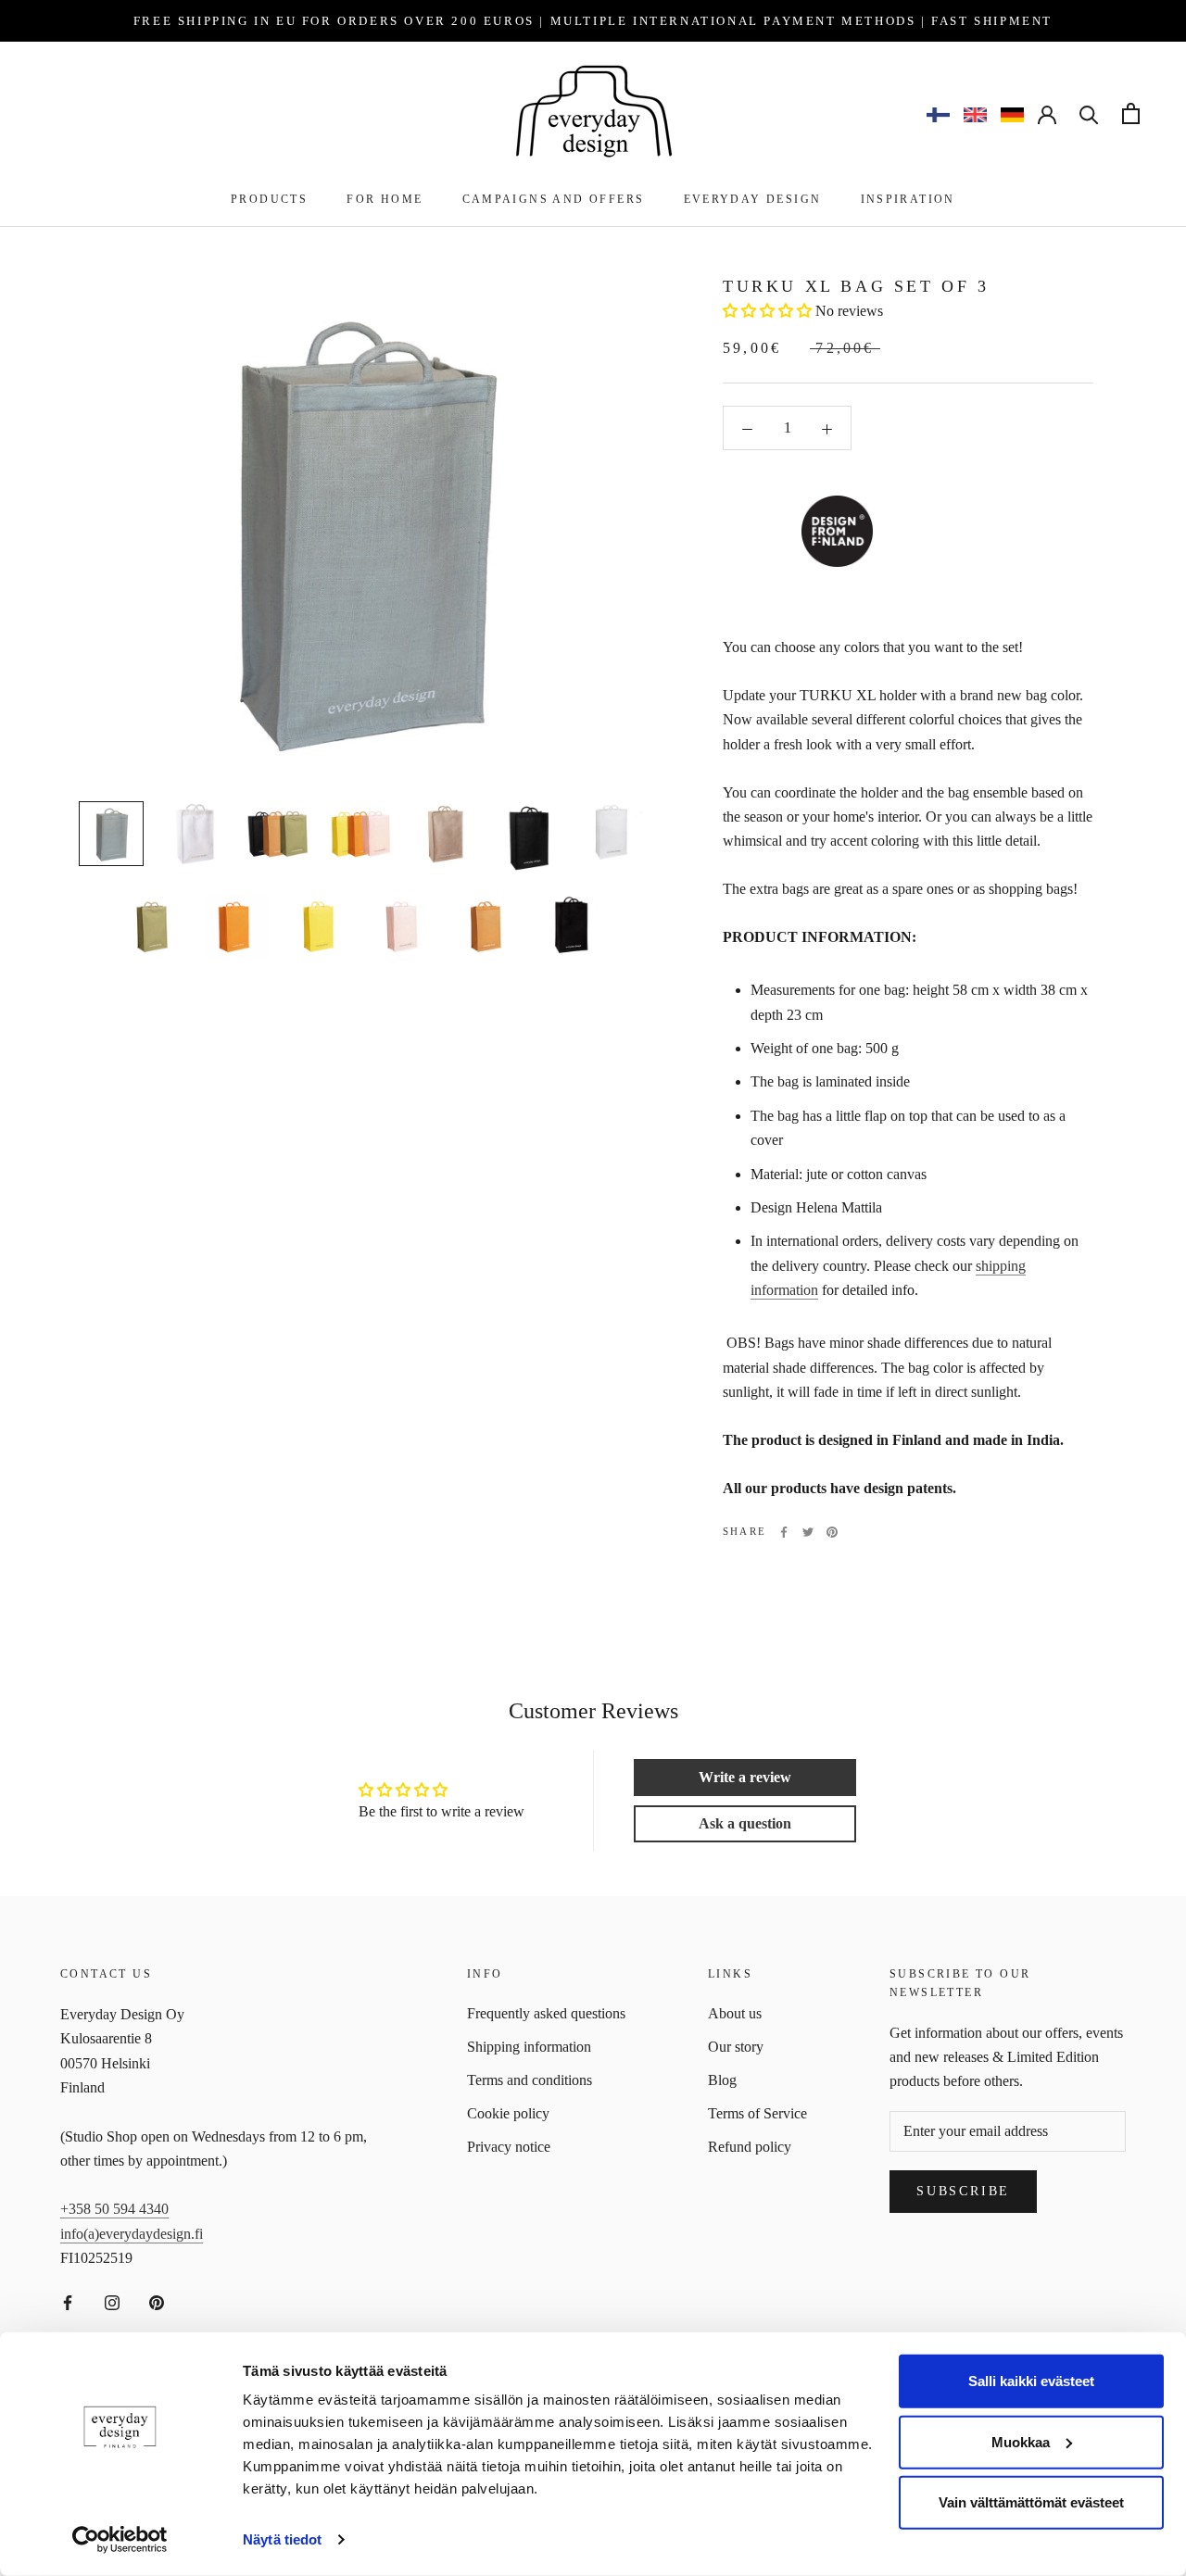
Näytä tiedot (282, 2539)
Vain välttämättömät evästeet (1031, 2502)
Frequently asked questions (546, 2013)
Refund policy (750, 2147)
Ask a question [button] (745, 1823)
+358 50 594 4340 (114, 2209)
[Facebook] (784, 1532)
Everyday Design (753, 199)
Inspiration (908, 199)
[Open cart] (1131, 113)
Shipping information (529, 2047)
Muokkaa (1021, 2441)
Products (269, 199)
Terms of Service (757, 2113)
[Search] (1089, 113)
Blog (722, 2080)
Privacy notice (509, 2147)
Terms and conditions (530, 2080)
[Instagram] (112, 2301)
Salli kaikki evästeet (1031, 2381)
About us (735, 2013)
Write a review (745, 1777)
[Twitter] (808, 1532)
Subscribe (963, 2191)
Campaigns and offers (554, 199)
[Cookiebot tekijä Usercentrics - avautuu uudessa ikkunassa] (120, 2540)
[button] (767, 312)
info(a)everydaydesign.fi (132, 2234)
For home (385, 199)
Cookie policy (508, 2113)
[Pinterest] (832, 1532)
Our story (736, 2047)
